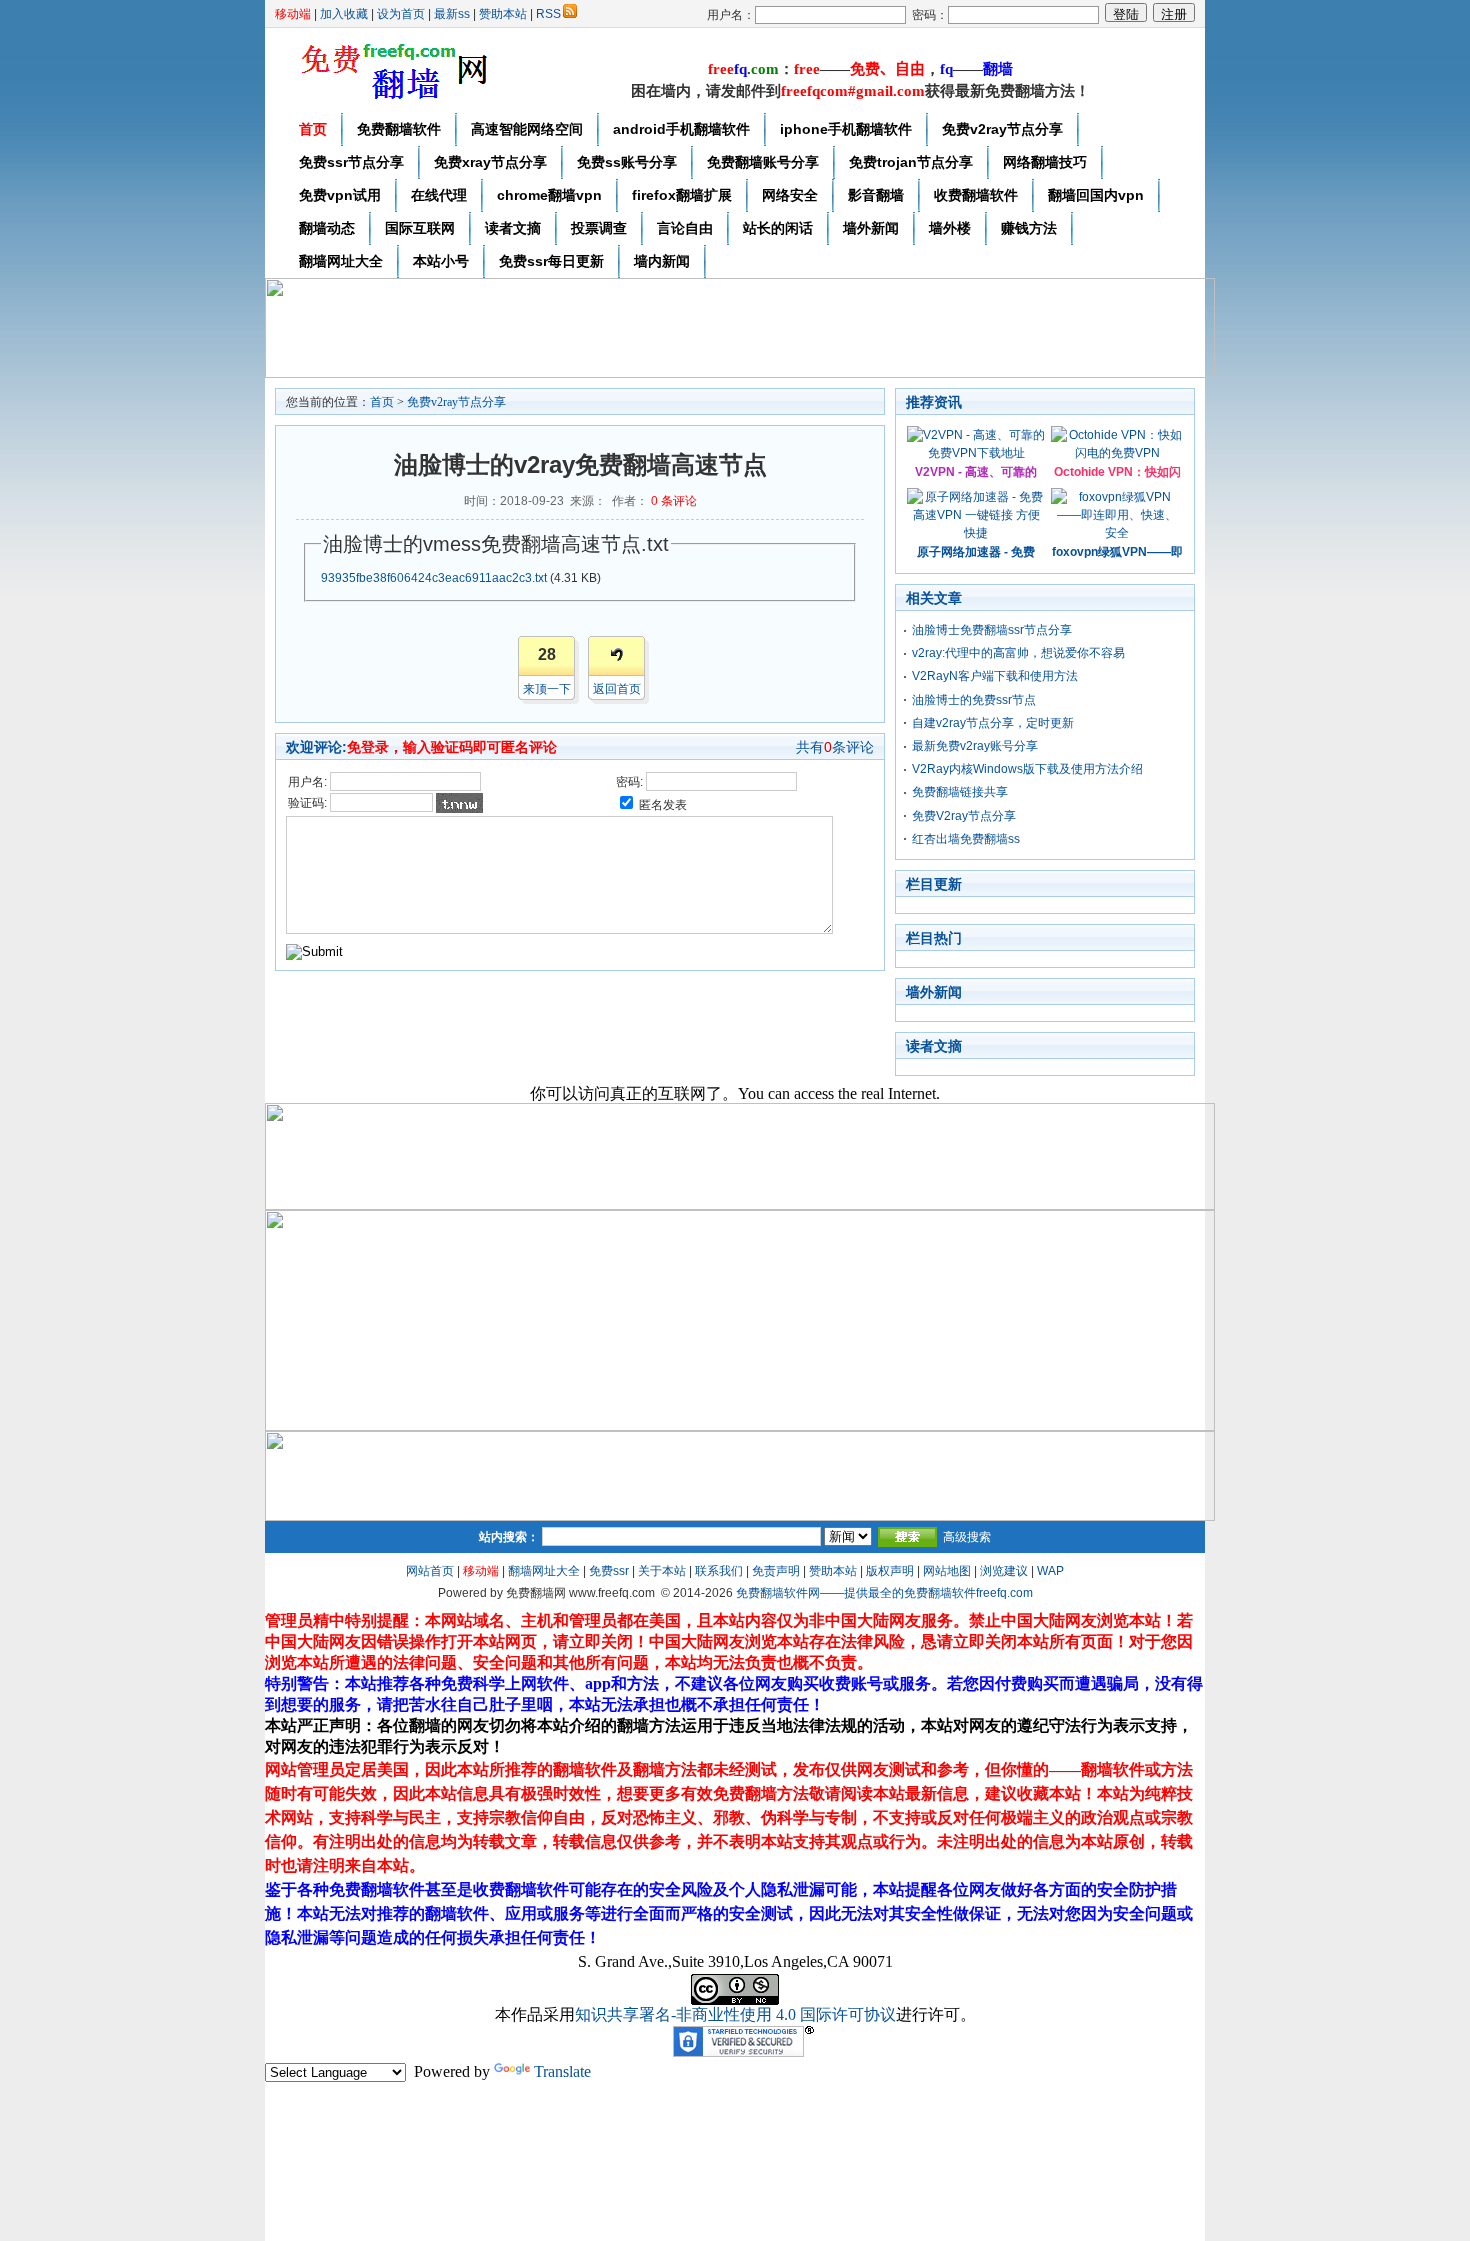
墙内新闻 (662, 261)
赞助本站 (503, 14)
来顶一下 (547, 689)
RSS (548, 14)
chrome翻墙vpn (549, 195)
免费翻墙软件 (399, 129)
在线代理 (439, 195)
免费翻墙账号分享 (763, 162)
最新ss (452, 14)
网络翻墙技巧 (1045, 162)
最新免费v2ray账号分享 (975, 746)
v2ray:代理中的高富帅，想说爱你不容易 (1018, 653)
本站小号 (441, 261)
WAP (1050, 1571)
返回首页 (617, 689)
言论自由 (685, 228)
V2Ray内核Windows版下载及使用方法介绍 (1027, 769)
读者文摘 (513, 228)
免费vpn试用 (340, 195)
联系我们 (719, 1571)
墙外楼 (950, 228)
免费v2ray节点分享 (1002, 129)
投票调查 (599, 228)
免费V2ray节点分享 (964, 816)
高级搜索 (967, 1537)
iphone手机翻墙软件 (846, 129)
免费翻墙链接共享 (960, 792)
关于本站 (662, 1571)
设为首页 (401, 14)
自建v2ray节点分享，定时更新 (993, 723)
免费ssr (609, 1571)
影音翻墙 (876, 195)
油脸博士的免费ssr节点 (974, 700)
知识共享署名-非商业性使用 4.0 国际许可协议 (735, 2014)
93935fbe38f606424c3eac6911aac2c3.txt (434, 578)
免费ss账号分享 (627, 162)
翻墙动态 (327, 228)
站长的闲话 (778, 228)
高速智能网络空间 (527, 129)
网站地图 (947, 1571)
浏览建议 (1004, 1571)
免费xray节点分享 (490, 162)
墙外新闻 (871, 228)
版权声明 (890, 1571)
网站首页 (430, 1571)
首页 (313, 129)
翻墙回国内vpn (1096, 195)
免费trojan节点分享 (911, 162)
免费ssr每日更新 (551, 261)
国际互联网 (420, 228)
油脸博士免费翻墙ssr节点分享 (992, 630)
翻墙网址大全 (341, 261)
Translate (562, 2071)
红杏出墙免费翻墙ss (966, 839)
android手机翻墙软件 (681, 129)
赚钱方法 (1029, 228)
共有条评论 (835, 747)
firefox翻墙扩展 (682, 195)
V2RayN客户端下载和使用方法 (995, 676)
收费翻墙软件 (976, 195)
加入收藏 (344, 14)
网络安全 (790, 195)
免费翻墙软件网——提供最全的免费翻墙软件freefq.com (884, 1593)
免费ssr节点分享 (351, 162)
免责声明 (776, 1571)
